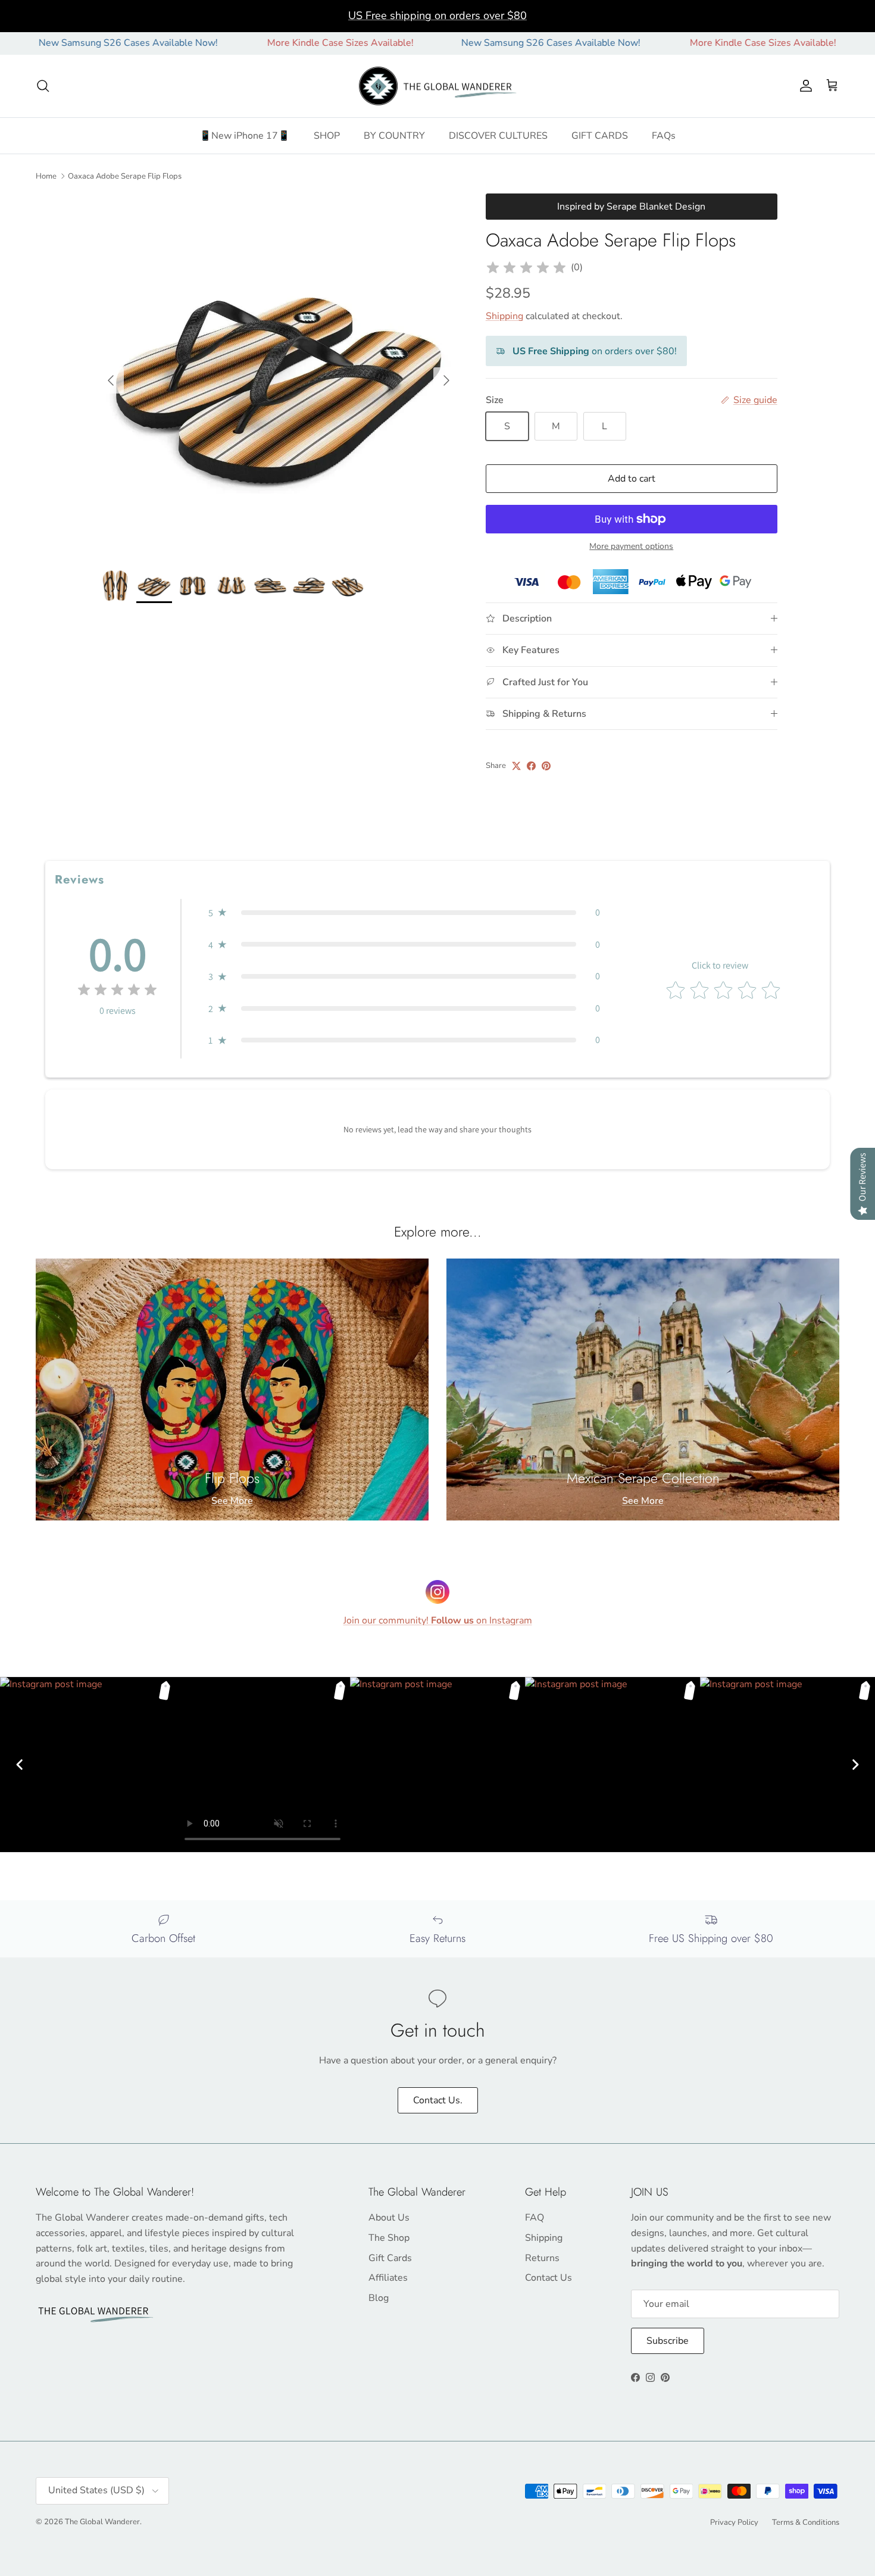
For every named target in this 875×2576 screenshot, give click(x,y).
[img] (526, 268)
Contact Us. (438, 2100)
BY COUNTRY (394, 136)
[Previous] (20, 1765)
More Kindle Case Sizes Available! (264, 43)
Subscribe (668, 2341)
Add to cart (632, 479)
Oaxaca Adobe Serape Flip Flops (125, 176)
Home (46, 176)
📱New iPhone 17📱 (245, 136)
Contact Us (549, 2278)
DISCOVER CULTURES (498, 136)
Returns (542, 2258)
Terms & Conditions (806, 2522)
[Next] (855, 1765)
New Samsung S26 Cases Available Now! (475, 43)
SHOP (327, 136)
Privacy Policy (734, 2522)
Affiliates (388, 2278)
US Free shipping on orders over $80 (437, 15)
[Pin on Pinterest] (546, 766)
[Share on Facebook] (531, 766)
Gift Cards (390, 2258)
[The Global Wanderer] (438, 86)
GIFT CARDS (600, 136)
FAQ (535, 2218)
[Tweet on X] (516, 766)
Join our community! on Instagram (438, 1620)
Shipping (504, 316)
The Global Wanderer (102, 2522)
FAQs (664, 136)
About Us (389, 2218)
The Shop (389, 2238)
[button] (404, 913)
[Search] (43, 86)
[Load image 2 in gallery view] (279, 374)
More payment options (631, 547)
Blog (379, 2298)
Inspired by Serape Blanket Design (631, 207)
